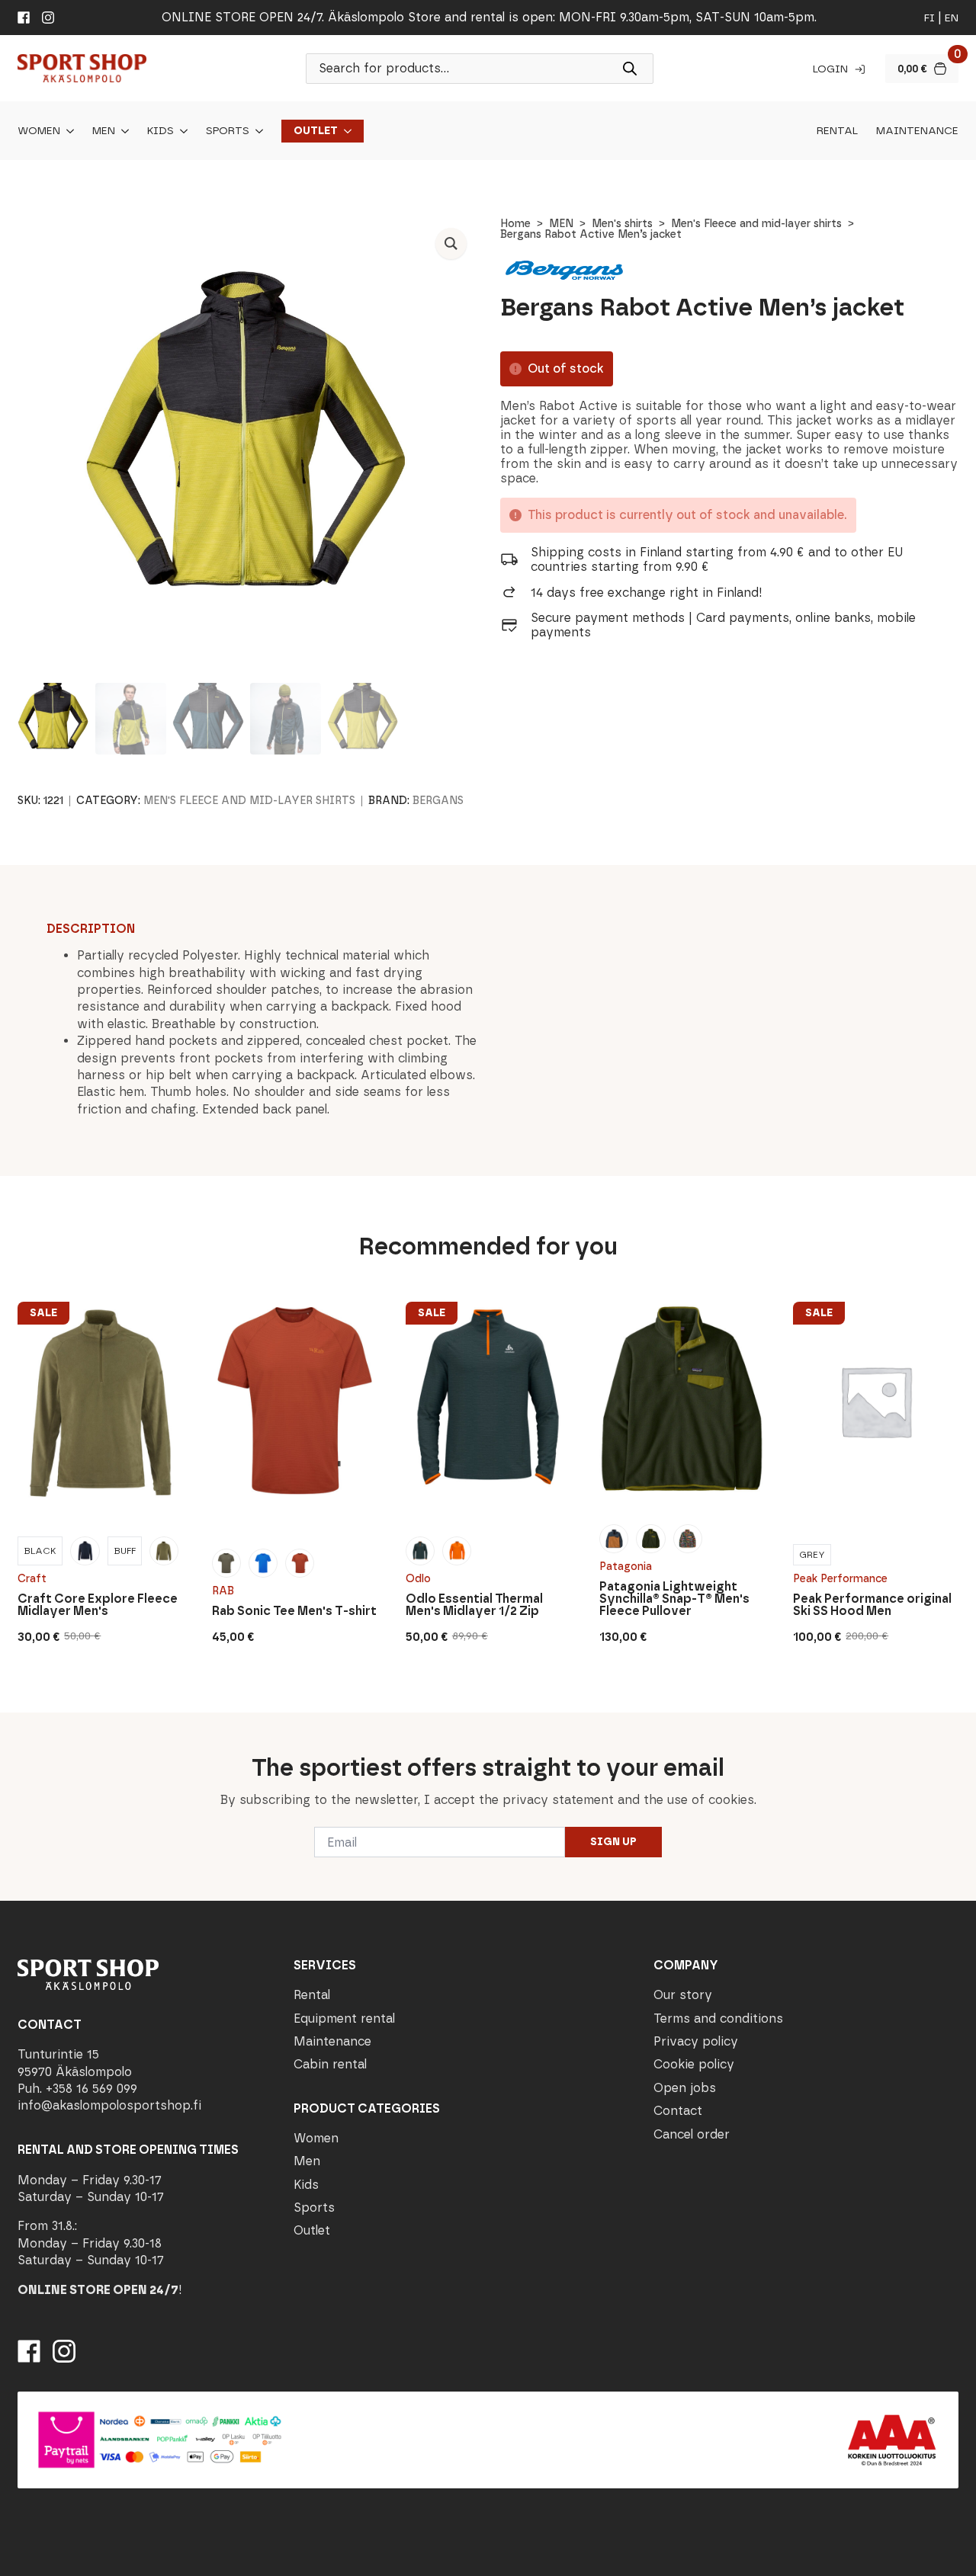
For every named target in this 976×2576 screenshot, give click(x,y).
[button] (451, 244)
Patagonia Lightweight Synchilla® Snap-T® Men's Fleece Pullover (674, 1599)
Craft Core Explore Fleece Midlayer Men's (98, 1605)
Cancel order (692, 2134)
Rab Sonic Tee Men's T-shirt (294, 1611)
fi (929, 18)
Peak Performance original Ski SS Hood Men (872, 1605)
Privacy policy (696, 2041)
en (952, 18)
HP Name (16, 1725)
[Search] (630, 69)
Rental (837, 131)
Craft (32, 1579)
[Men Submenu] (122, 131)
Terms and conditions (718, 2019)
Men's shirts (622, 224)
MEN (561, 224)
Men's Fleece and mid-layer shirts (756, 224)
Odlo (418, 1579)
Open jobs (685, 2088)
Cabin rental (330, 2064)
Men (104, 131)
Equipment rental (344, 2019)
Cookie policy (694, 2064)
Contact (678, 2111)
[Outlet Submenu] (345, 131)
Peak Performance (840, 1579)
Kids (161, 131)
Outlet (316, 131)
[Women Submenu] (67, 131)
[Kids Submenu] (181, 131)
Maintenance (917, 131)
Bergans (438, 801)
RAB (223, 1591)
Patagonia (626, 1567)
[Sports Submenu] (256, 131)
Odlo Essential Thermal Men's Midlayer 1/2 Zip (474, 1605)
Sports (228, 131)
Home (515, 224)
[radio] (40, 1551)
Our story (683, 1995)
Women (39, 131)
